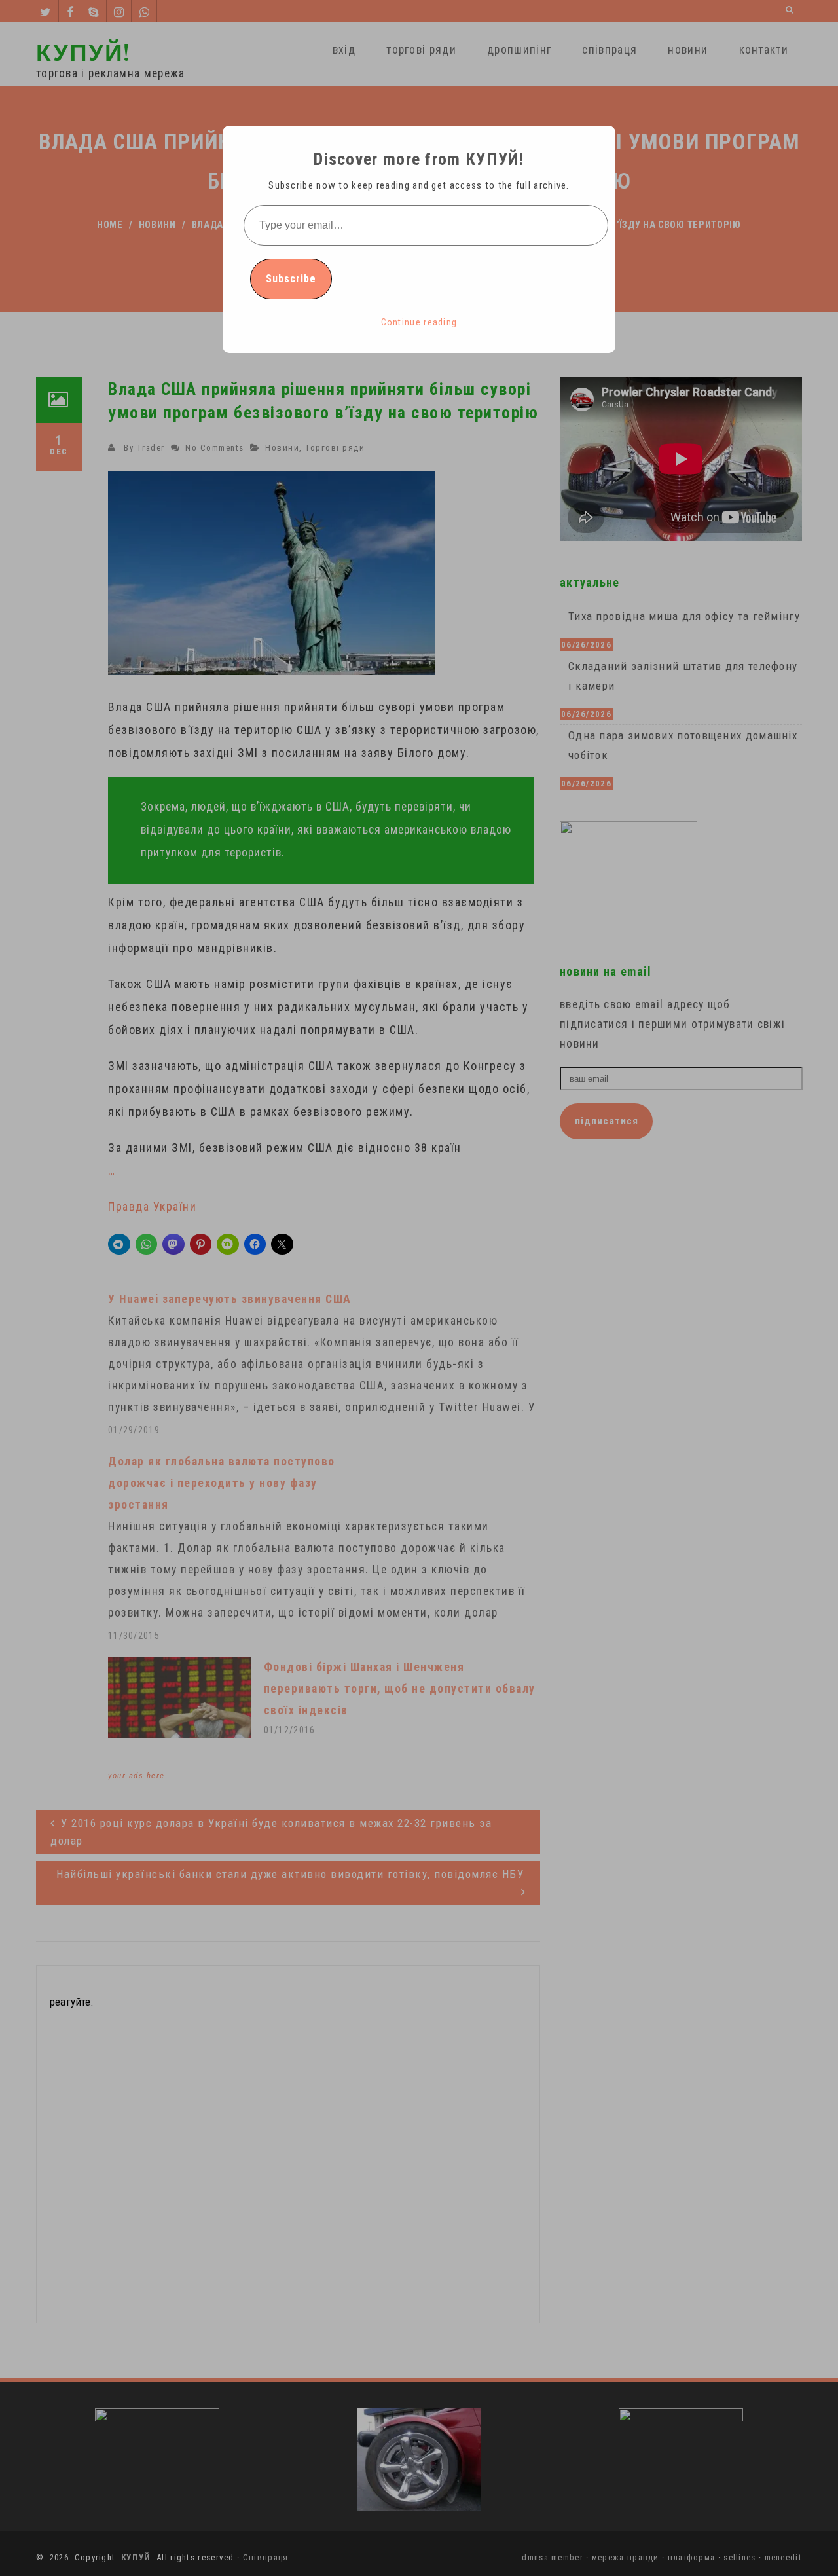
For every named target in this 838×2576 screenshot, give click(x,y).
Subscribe (291, 279)
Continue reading (419, 322)
